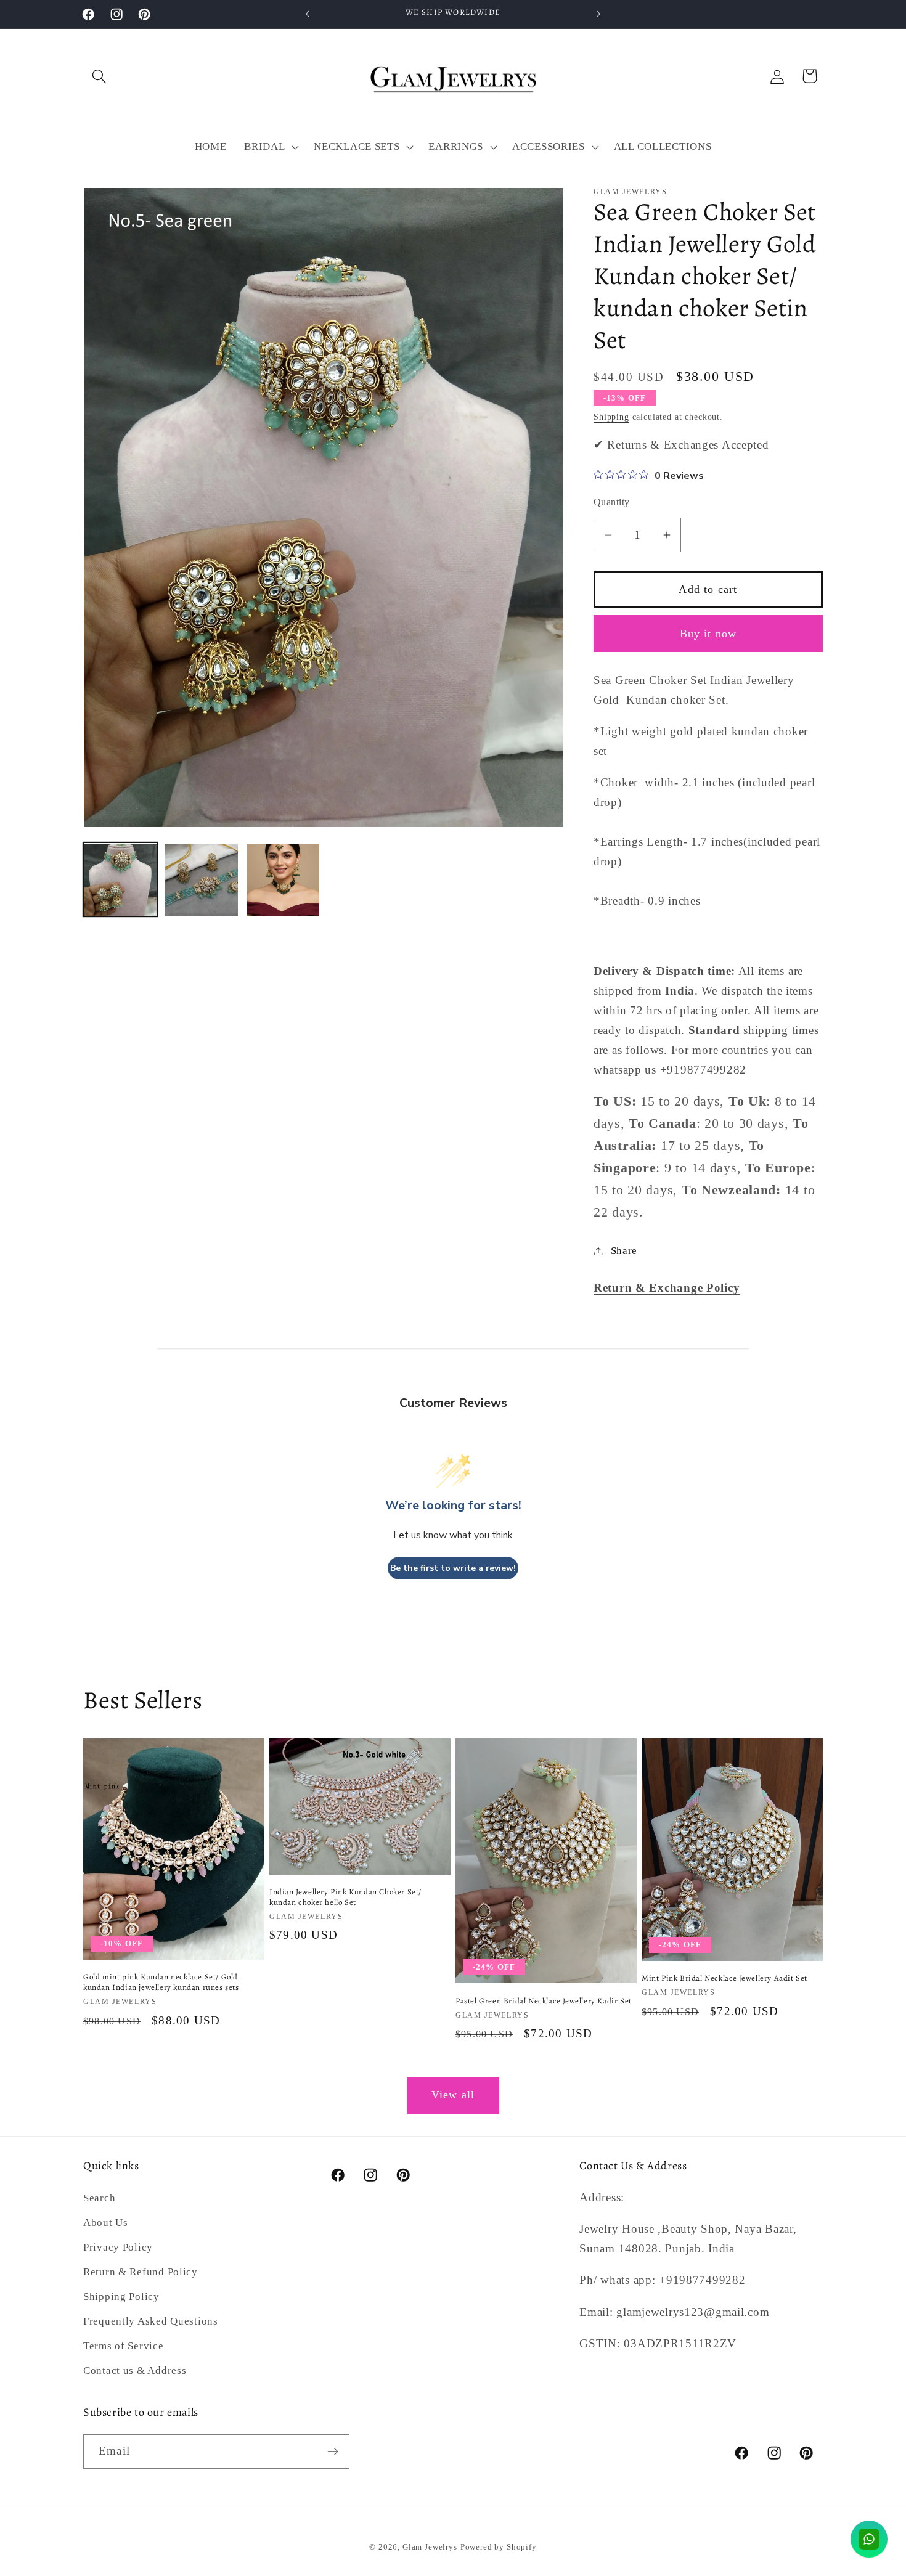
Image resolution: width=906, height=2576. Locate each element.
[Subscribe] (333, 2452)
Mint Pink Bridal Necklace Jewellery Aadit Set (724, 1978)
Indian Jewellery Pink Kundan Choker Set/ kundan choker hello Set (345, 1897)
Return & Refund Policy (141, 2272)
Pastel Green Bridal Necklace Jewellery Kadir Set (544, 2001)
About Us (106, 2223)
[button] (100, 76)
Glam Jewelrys (630, 192)
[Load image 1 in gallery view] (120, 880)
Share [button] (624, 1251)
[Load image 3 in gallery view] (283, 880)
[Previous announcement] (308, 14)
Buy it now (708, 634)
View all (453, 2095)
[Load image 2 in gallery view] (202, 880)
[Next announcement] (598, 14)
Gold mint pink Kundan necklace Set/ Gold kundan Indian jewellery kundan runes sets (161, 1983)
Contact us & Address (135, 2370)
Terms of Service (124, 2346)
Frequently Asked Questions (151, 2321)
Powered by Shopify (499, 2547)
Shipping (611, 417)
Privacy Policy (118, 2247)
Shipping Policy (121, 2297)
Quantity (612, 502)
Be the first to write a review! (453, 1568)
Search (99, 2198)
